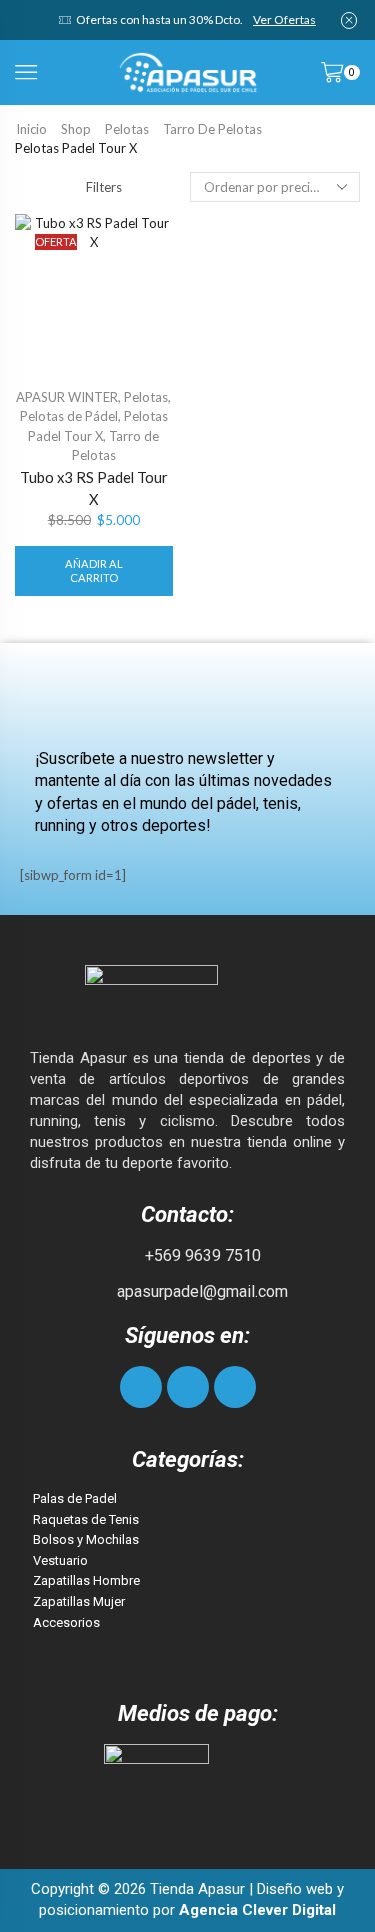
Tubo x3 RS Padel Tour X (94, 488)
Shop (76, 129)
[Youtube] (235, 1387)
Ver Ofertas (284, 19)
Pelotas (127, 129)
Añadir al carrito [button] (94, 570)
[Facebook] (141, 1387)
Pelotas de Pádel (69, 416)
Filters (104, 187)
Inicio (31, 129)
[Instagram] (188, 1387)
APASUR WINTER (67, 397)
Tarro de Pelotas (212, 129)
